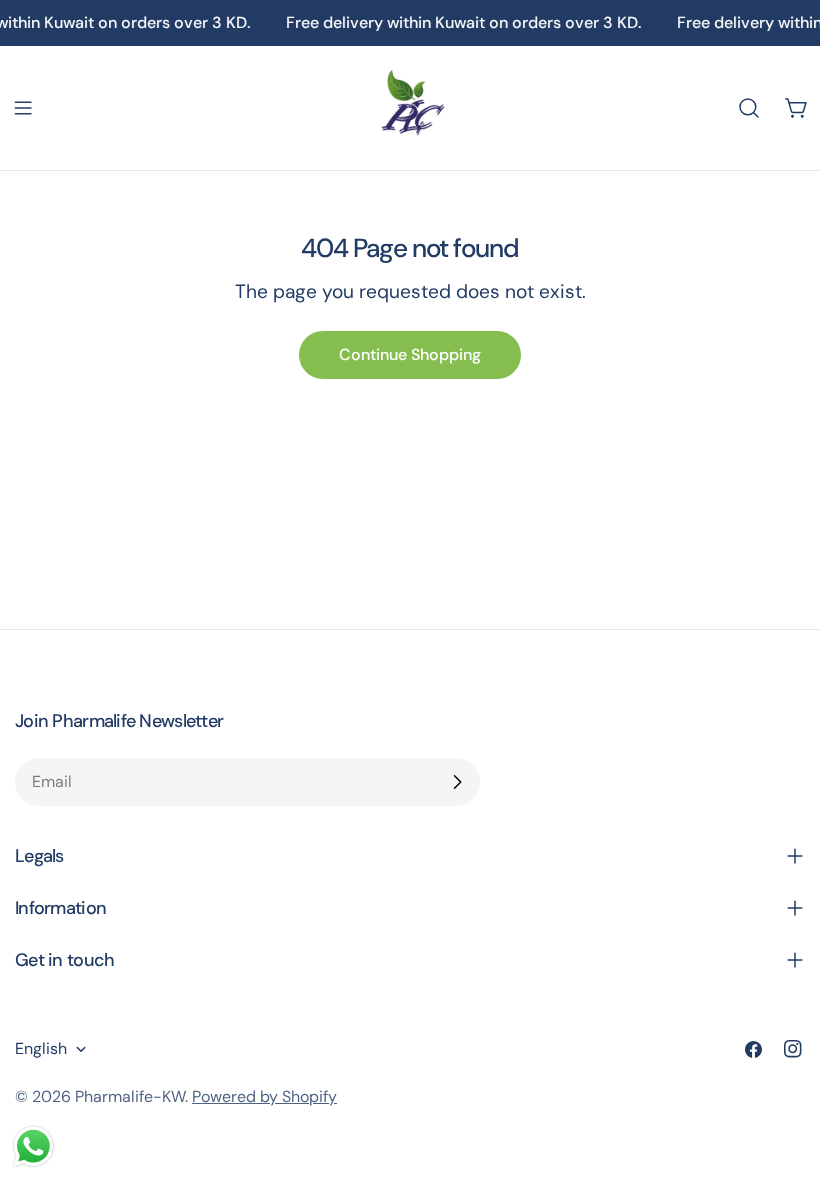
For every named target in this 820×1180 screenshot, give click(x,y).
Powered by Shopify (264, 1096)
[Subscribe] (457, 782)
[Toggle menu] (23, 108)
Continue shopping (410, 354)
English (41, 1048)
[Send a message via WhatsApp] (33, 1146)
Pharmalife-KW (130, 1096)
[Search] (749, 108)
